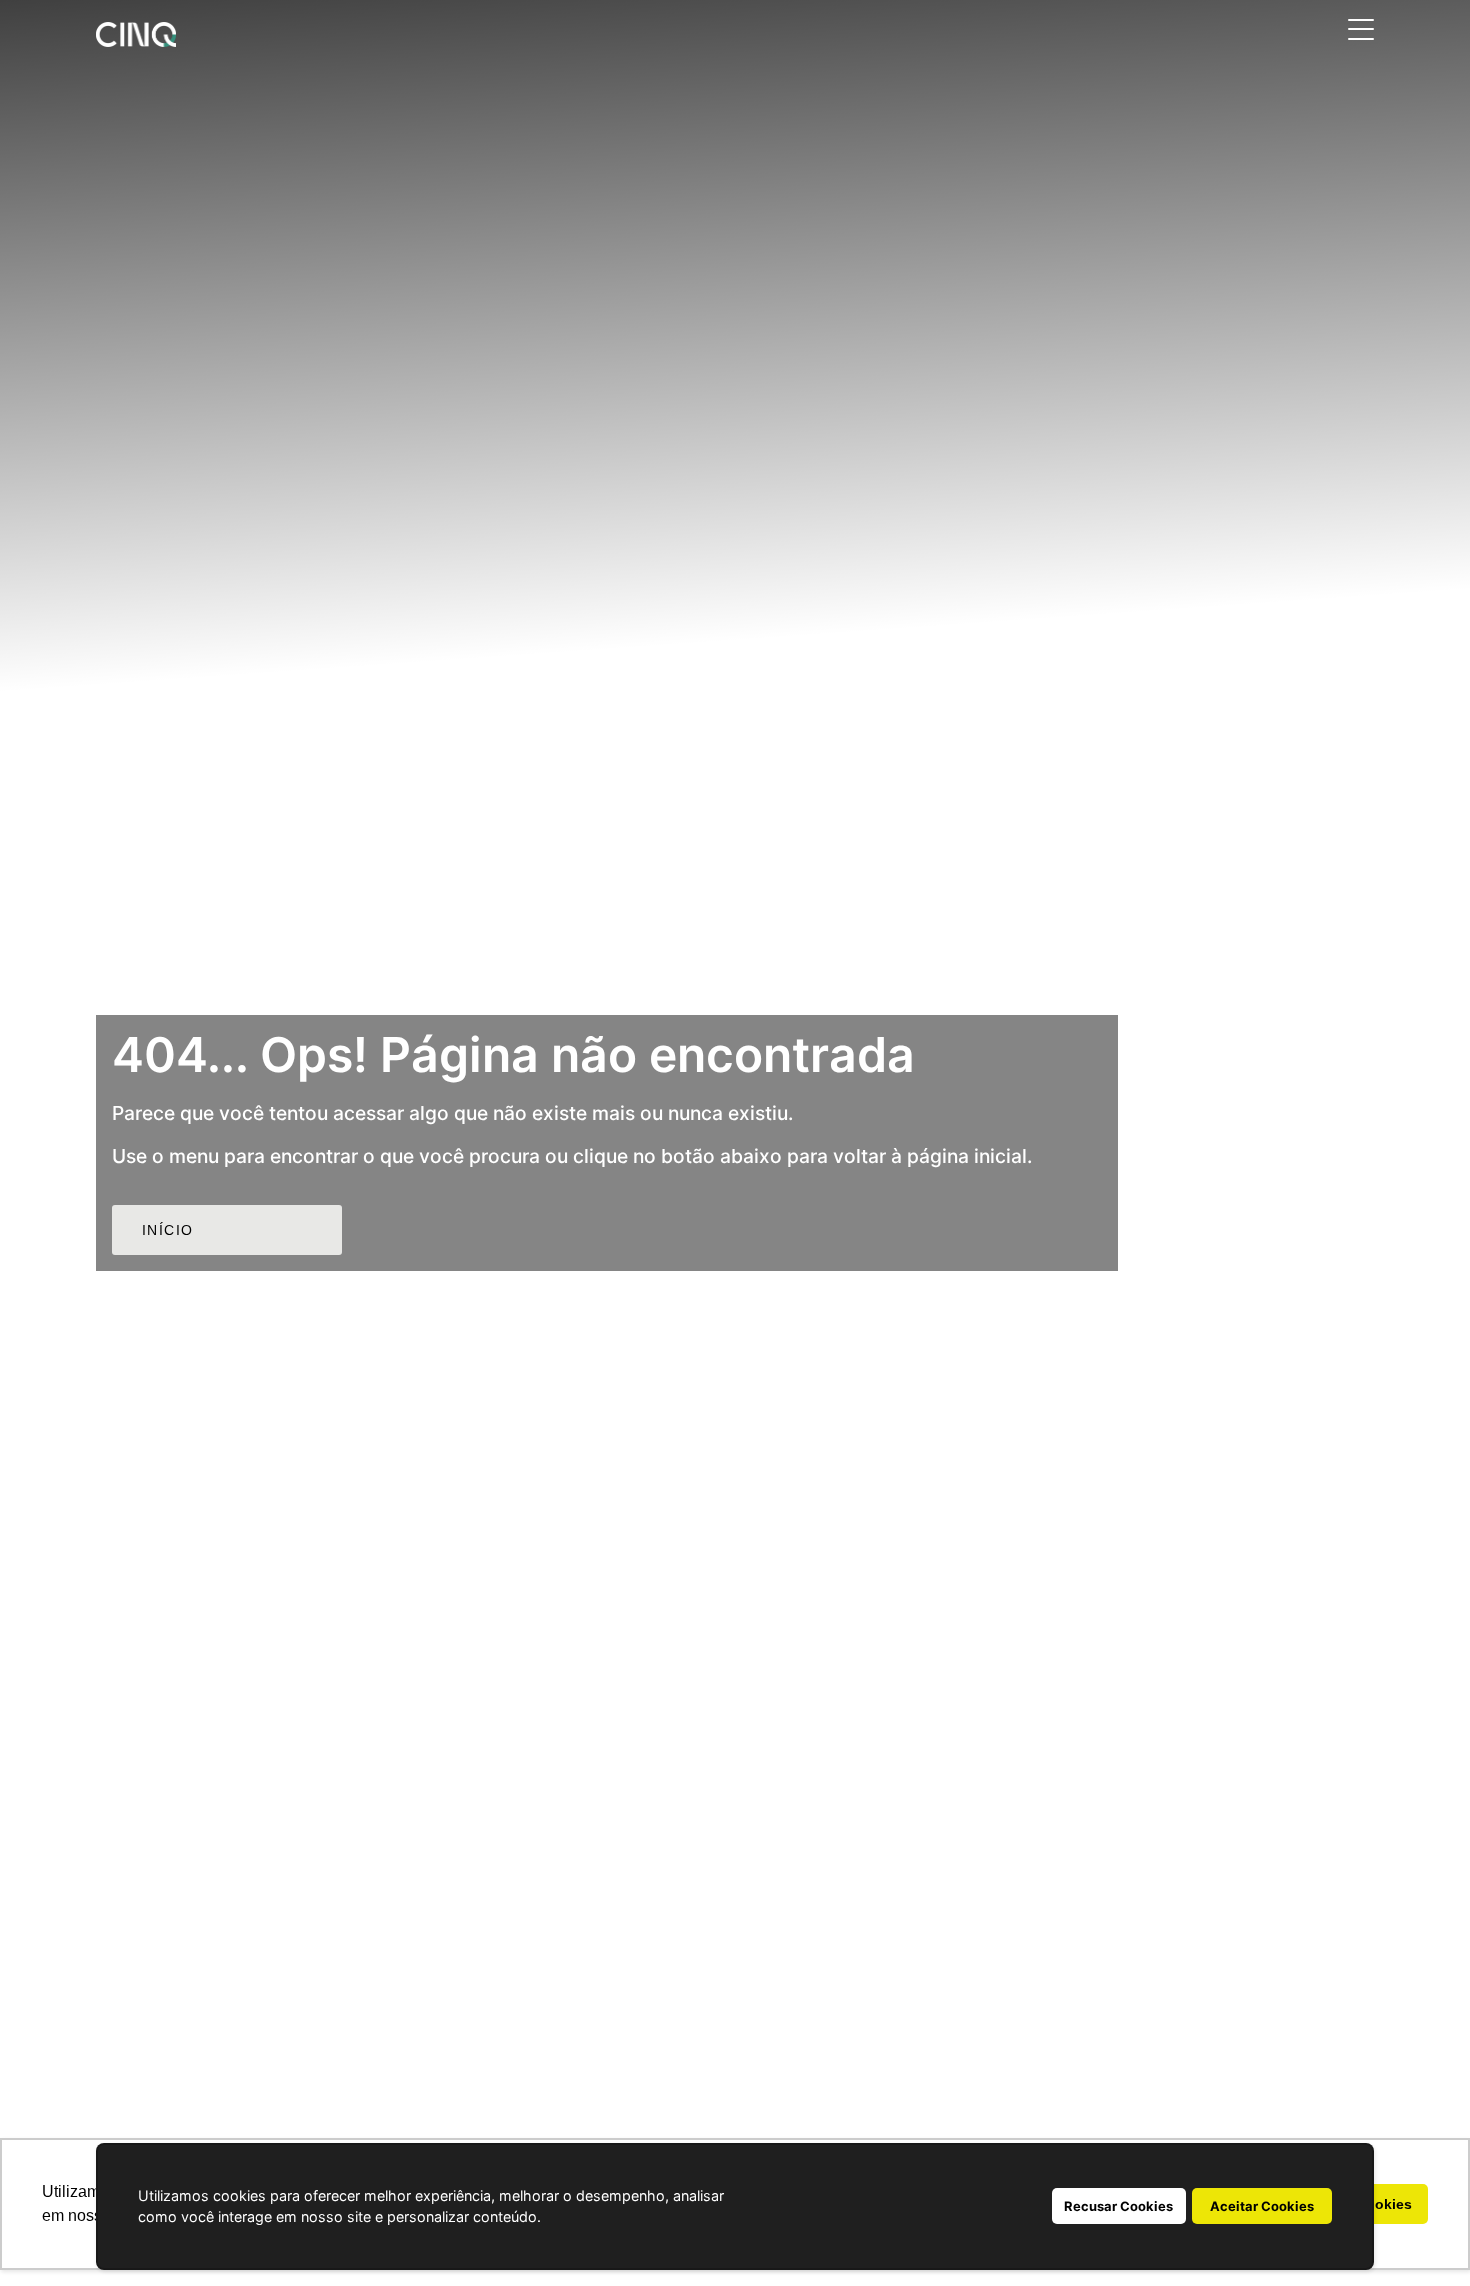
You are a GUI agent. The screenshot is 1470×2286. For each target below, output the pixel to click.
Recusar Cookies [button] (1118, 2206)
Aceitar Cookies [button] (1262, 2206)
